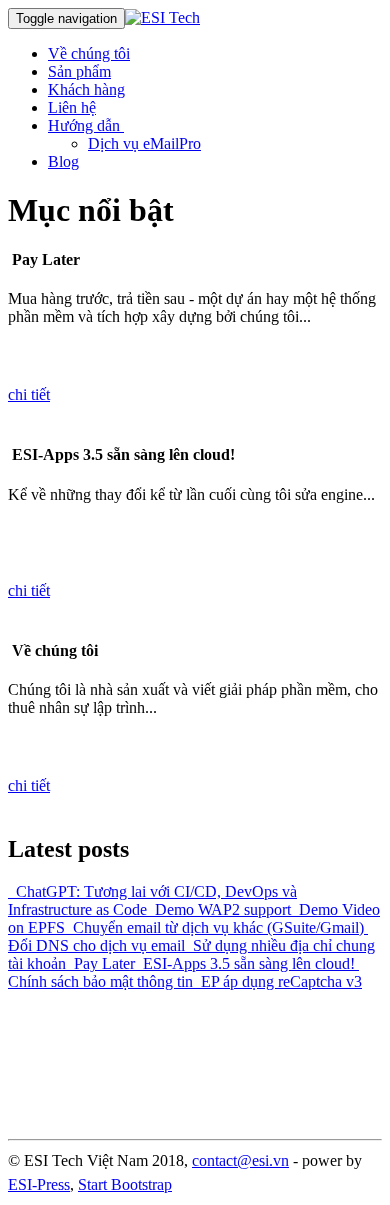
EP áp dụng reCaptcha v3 (277, 981)
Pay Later (100, 963)
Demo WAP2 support (219, 909)
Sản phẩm (79, 71)
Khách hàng (86, 89)
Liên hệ (72, 107)
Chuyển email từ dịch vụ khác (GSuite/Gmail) (214, 927)
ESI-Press (39, 1184)
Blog (63, 161)
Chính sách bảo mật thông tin (183, 972)
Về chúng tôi (89, 53)
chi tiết (29, 394)
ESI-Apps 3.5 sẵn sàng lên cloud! (245, 963)
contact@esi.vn (240, 1160)
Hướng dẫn (86, 125)
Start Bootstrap (125, 1184)
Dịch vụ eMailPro (144, 143)
